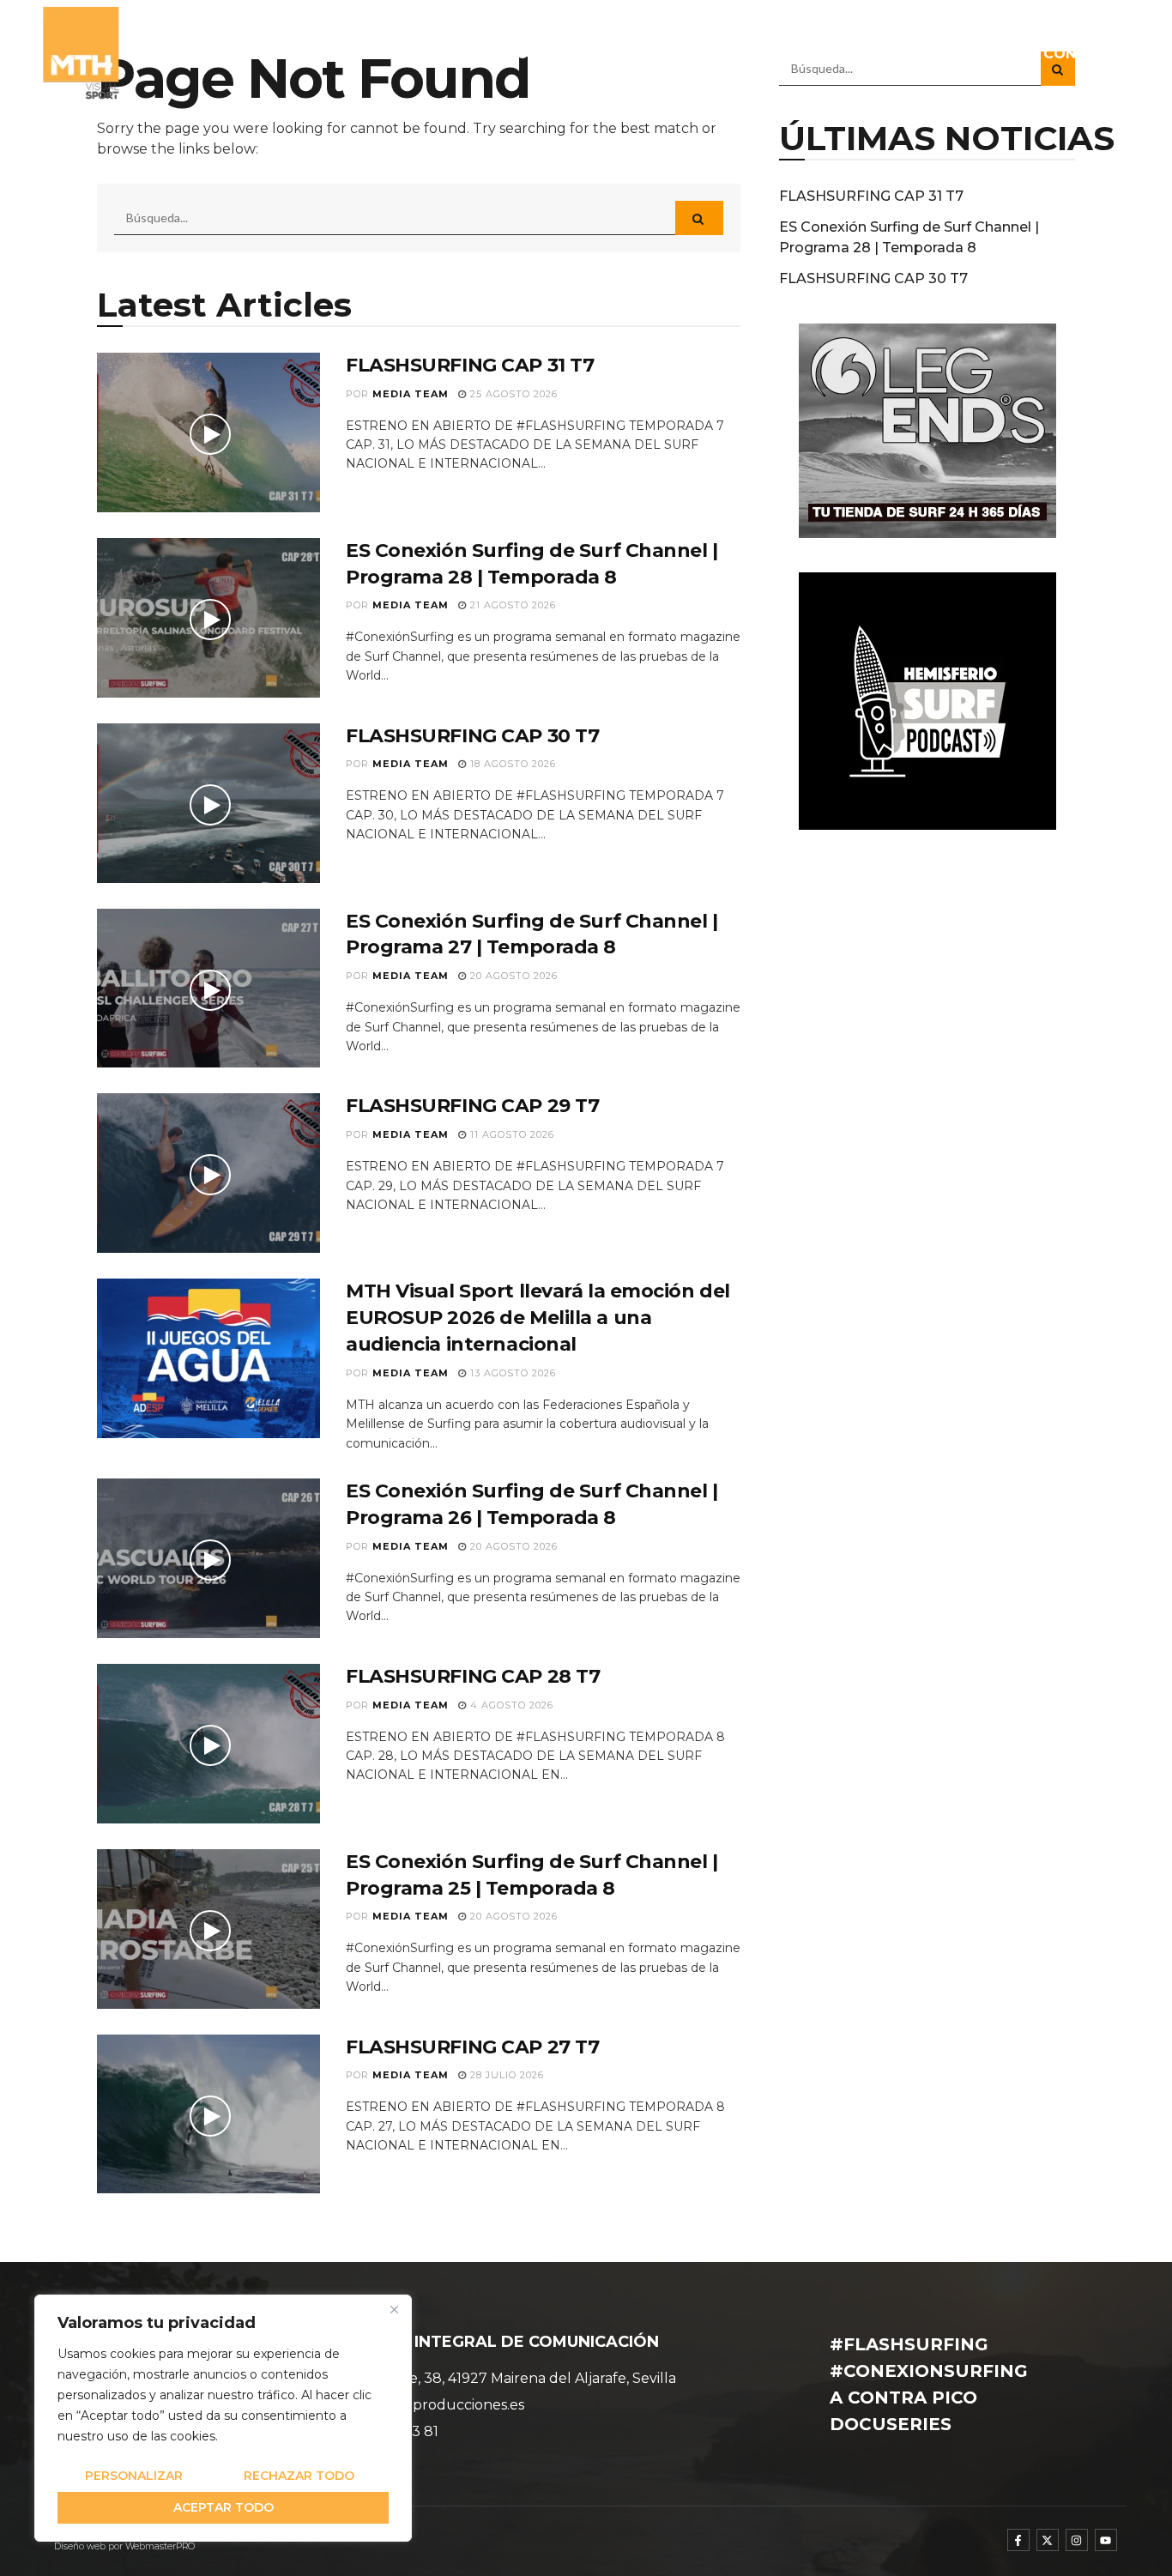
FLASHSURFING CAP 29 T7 (472, 1106)
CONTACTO (1086, 54)
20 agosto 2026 (512, 976)
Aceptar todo (224, 2507)
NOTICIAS (542, 54)
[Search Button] (699, 218)
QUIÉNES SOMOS (350, 54)
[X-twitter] (1048, 2540)
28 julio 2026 (505, 2075)
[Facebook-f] (1018, 2540)
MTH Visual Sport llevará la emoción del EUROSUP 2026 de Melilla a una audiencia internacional (538, 1318)
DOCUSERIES (883, 54)
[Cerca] (394, 2309)
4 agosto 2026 (510, 1705)
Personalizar (134, 2476)
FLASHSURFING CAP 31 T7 (470, 365)
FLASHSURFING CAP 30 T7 (472, 736)
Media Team (411, 394)
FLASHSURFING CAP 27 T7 (472, 2047)
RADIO (776, 54)
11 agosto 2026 (510, 1134)
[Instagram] (1077, 2540)
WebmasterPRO (160, 2546)
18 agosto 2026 (511, 764)
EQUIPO (459, 54)
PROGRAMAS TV (656, 54)
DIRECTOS (987, 54)
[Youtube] (1106, 2540)
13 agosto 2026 (511, 1373)
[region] (223, 2418)
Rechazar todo (299, 2476)
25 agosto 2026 (512, 394)
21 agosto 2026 (511, 605)
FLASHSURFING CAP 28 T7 (473, 1676)
